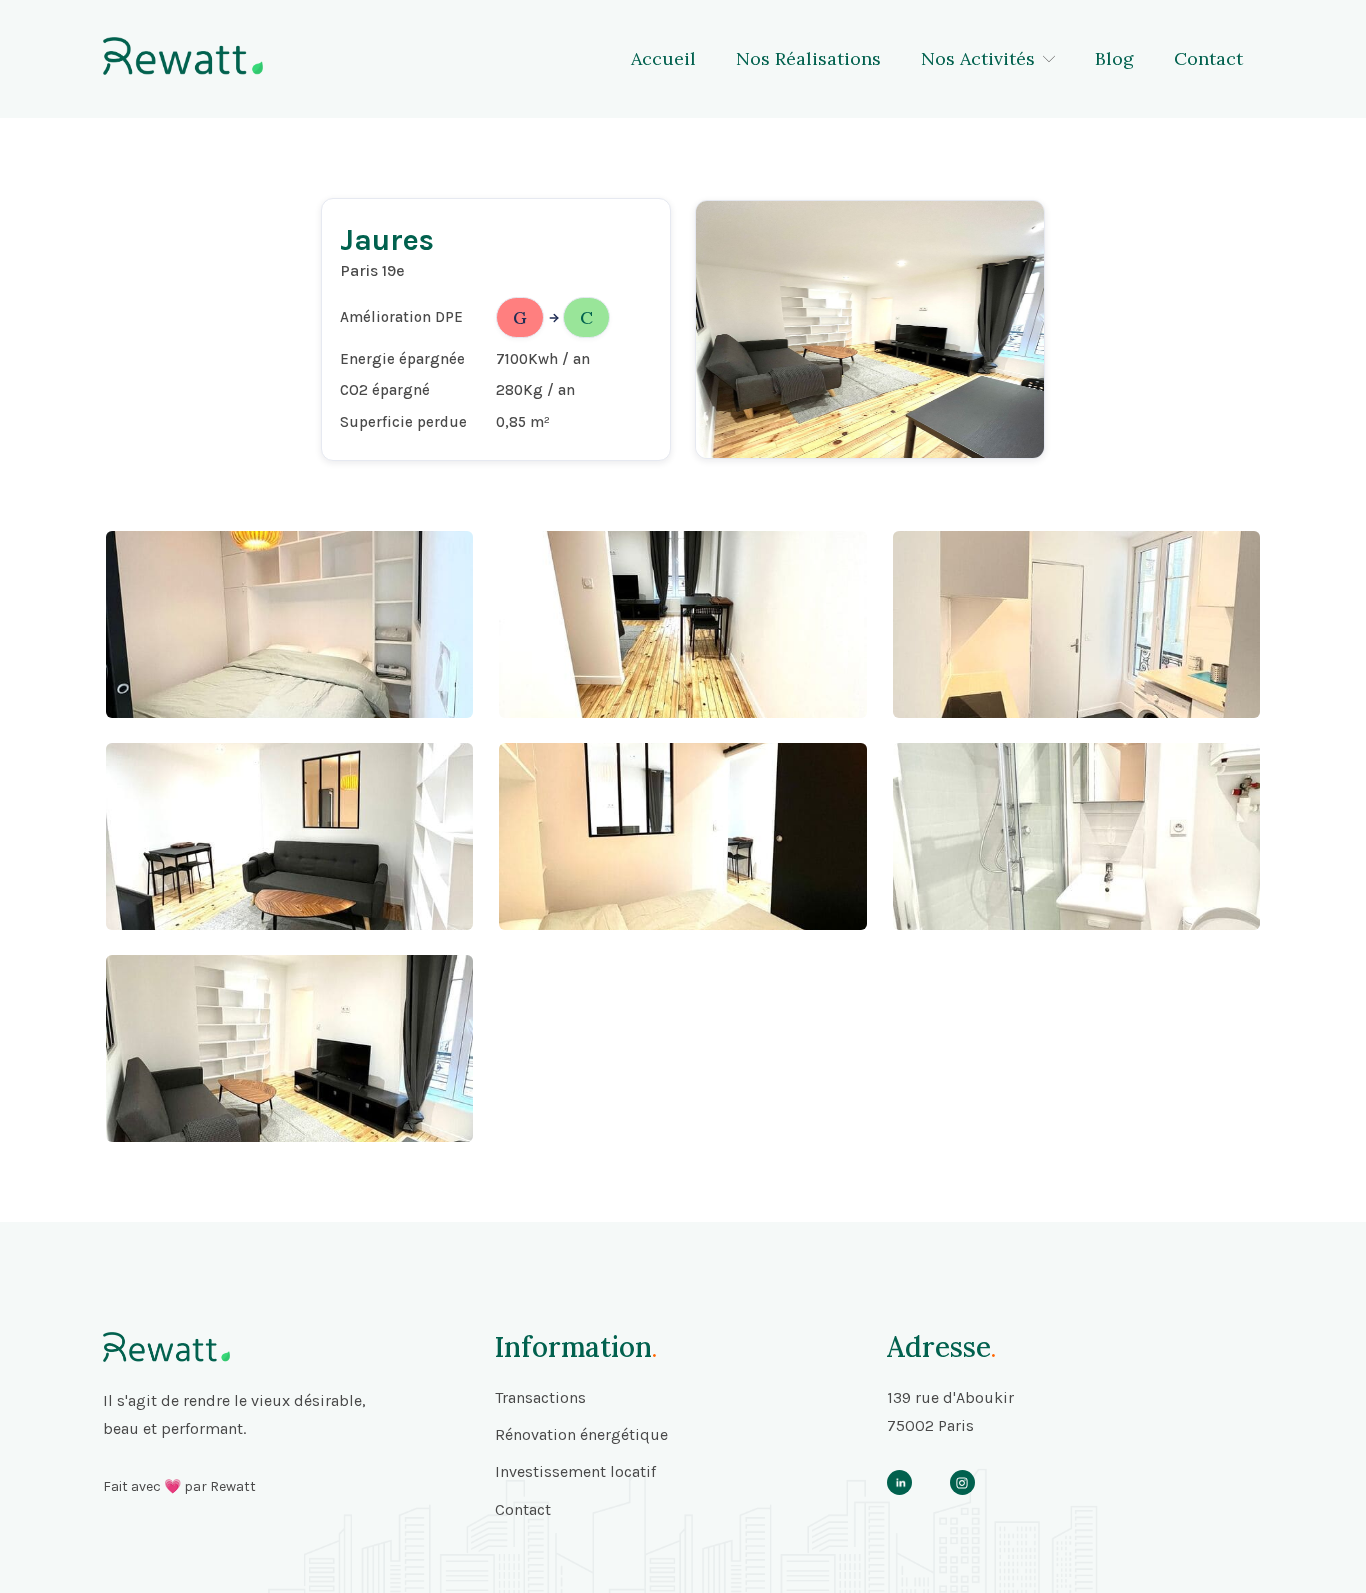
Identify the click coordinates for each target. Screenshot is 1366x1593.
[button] (988, 59)
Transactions (540, 1397)
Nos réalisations (808, 58)
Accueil (663, 58)
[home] (183, 56)
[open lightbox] (289, 624)
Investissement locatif (575, 1471)
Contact (1208, 58)
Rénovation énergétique (581, 1434)
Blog (1114, 58)
